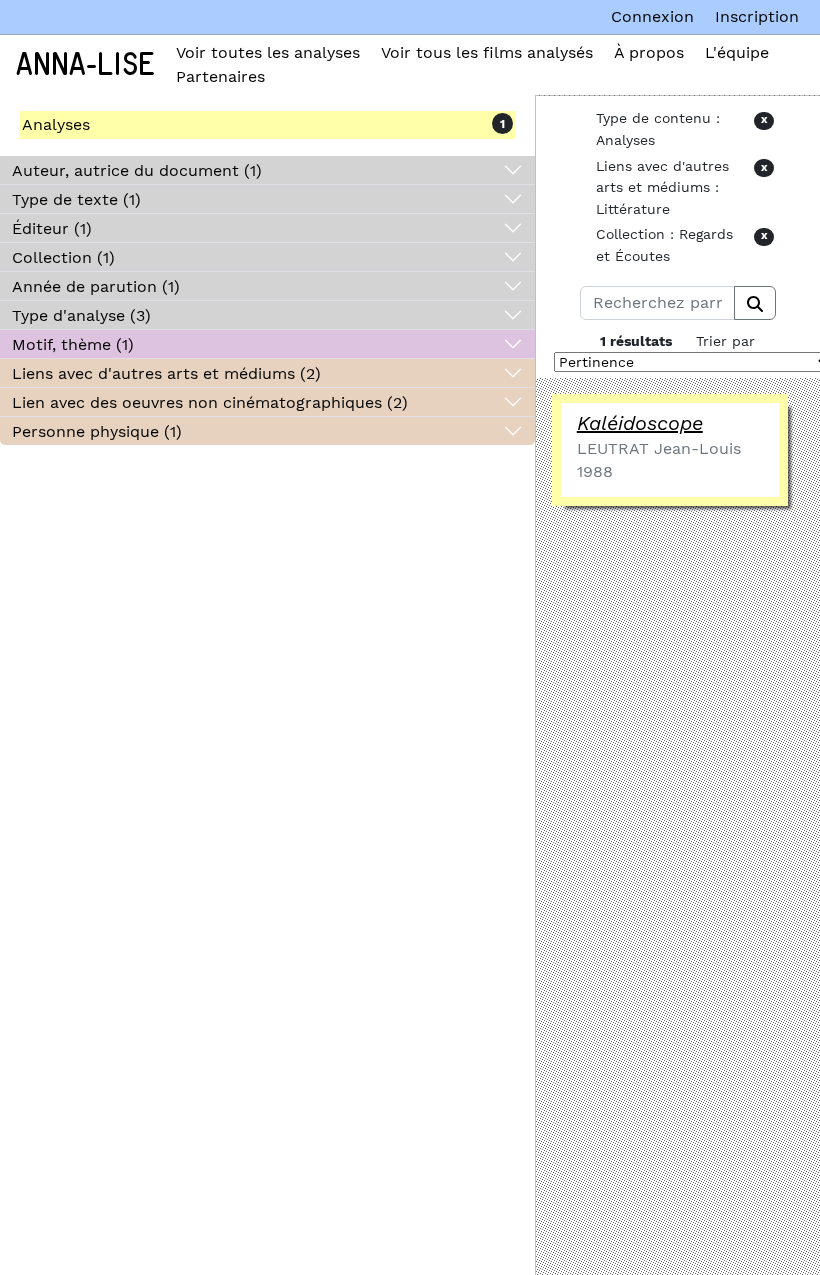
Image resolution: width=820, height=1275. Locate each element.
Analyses (56, 124)
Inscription (757, 16)
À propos (649, 52)
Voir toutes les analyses (268, 52)
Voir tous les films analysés (487, 52)
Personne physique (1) (97, 431)
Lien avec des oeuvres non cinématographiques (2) (210, 402)
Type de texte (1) (76, 199)
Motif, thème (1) (73, 344)
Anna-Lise (85, 65)
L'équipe (737, 52)
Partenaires (220, 76)
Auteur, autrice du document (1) (137, 170)
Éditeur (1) (52, 228)
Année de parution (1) (96, 286)
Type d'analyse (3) (81, 315)
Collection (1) (63, 257)
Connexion (652, 16)
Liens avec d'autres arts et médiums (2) (166, 373)
